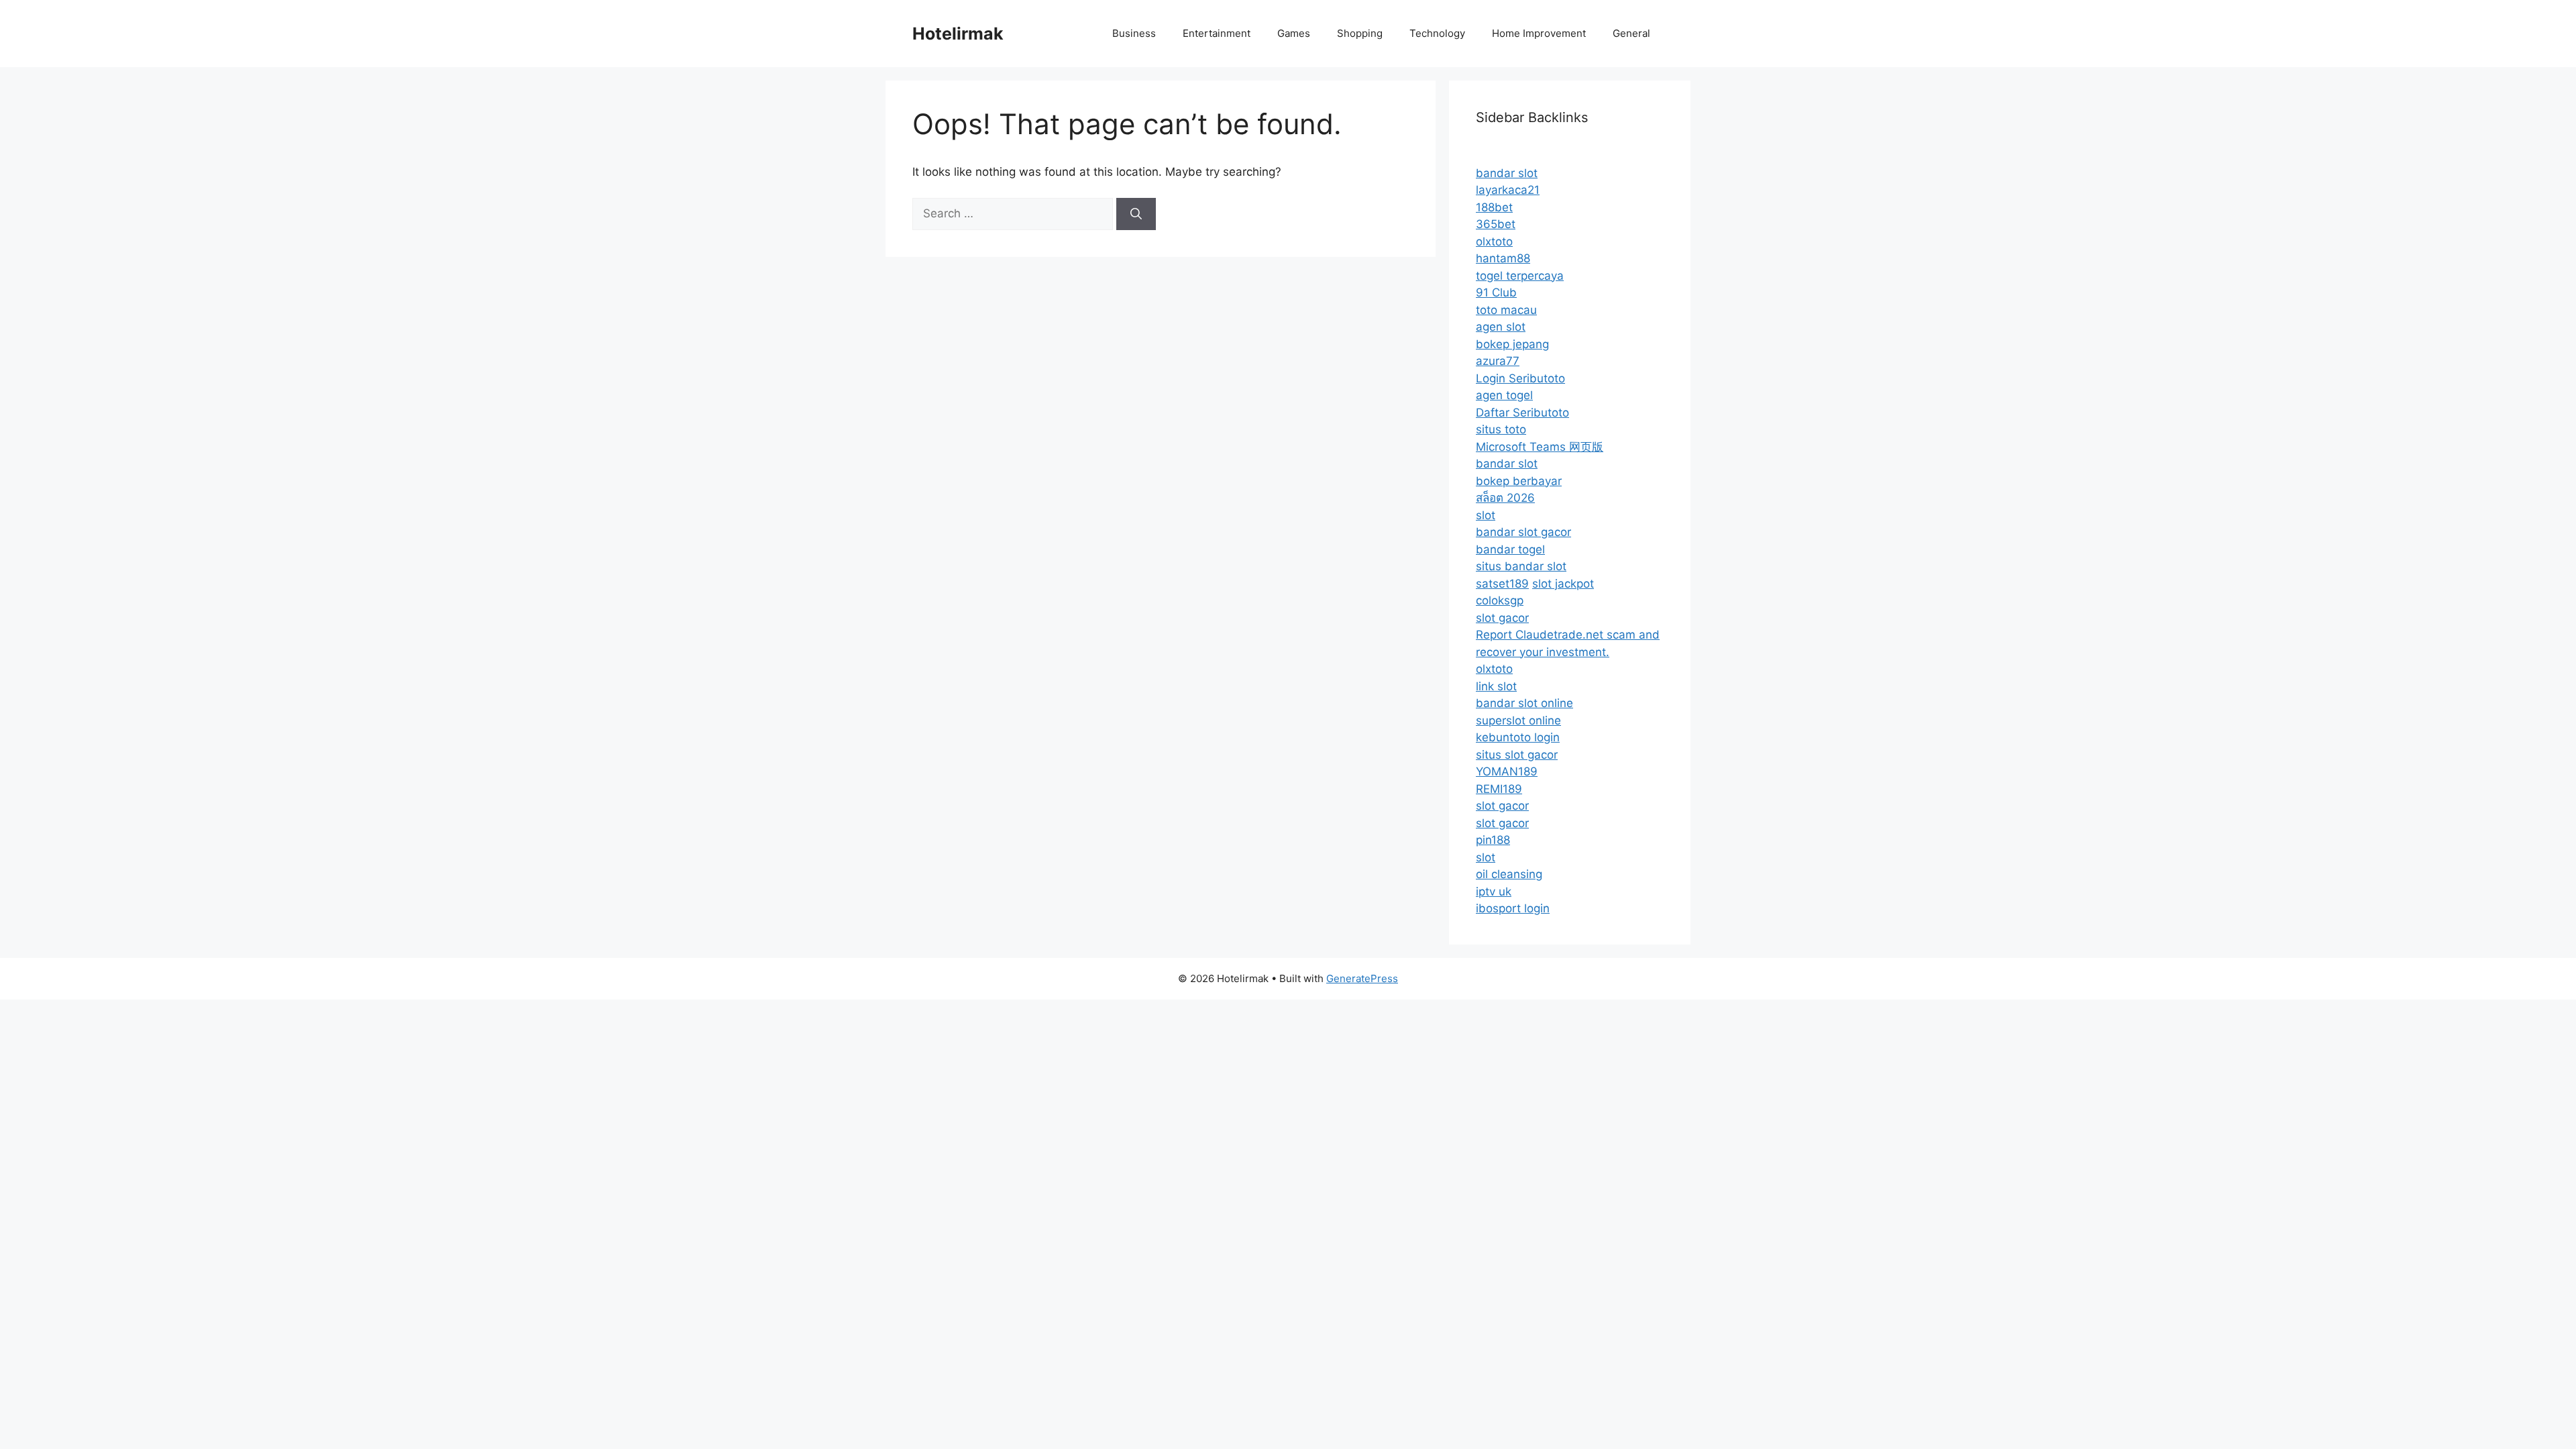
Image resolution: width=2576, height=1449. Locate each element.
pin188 (1493, 840)
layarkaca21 (1508, 190)
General (1631, 33)
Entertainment (1217, 33)
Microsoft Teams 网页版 (1540, 447)
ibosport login (1513, 908)
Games (1294, 33)
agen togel (1504, 395)
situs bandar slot (1521, 566)
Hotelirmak (958, 34)
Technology (1437, 33)
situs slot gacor (1517, 755)
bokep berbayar (1519, 481)
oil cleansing (1509, 874)
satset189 (1502, 584)
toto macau (1506, 310)
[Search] (1136, 214)
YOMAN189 (1507, 771)
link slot (1496, 686)
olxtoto (1494, 241)
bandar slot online (1524, 703)
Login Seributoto (1520, 378)
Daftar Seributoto (1522, 413)
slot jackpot (1563, 584)
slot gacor (1502, 618)
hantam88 (1503, 258)
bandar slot (1507, 173)
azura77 (1498, 361)
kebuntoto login (1518, 737)
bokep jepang (1512, 344)
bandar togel (1510, 549)
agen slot (1501, 327)
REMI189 (1499, 789)
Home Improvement (1539, 33)
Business (1134, 33)
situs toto (1501, 429)
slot (1486, 515)
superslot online (1518, 720)
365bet (1496, 224)
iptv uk (1494, 892)
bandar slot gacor (1523, 532)
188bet (1494, 207)
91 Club (1496, 292)
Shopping (1360, 33)
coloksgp (1500, 600)
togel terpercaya (1520, 276)
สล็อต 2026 (1505, 498)
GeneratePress (1362, 978)
